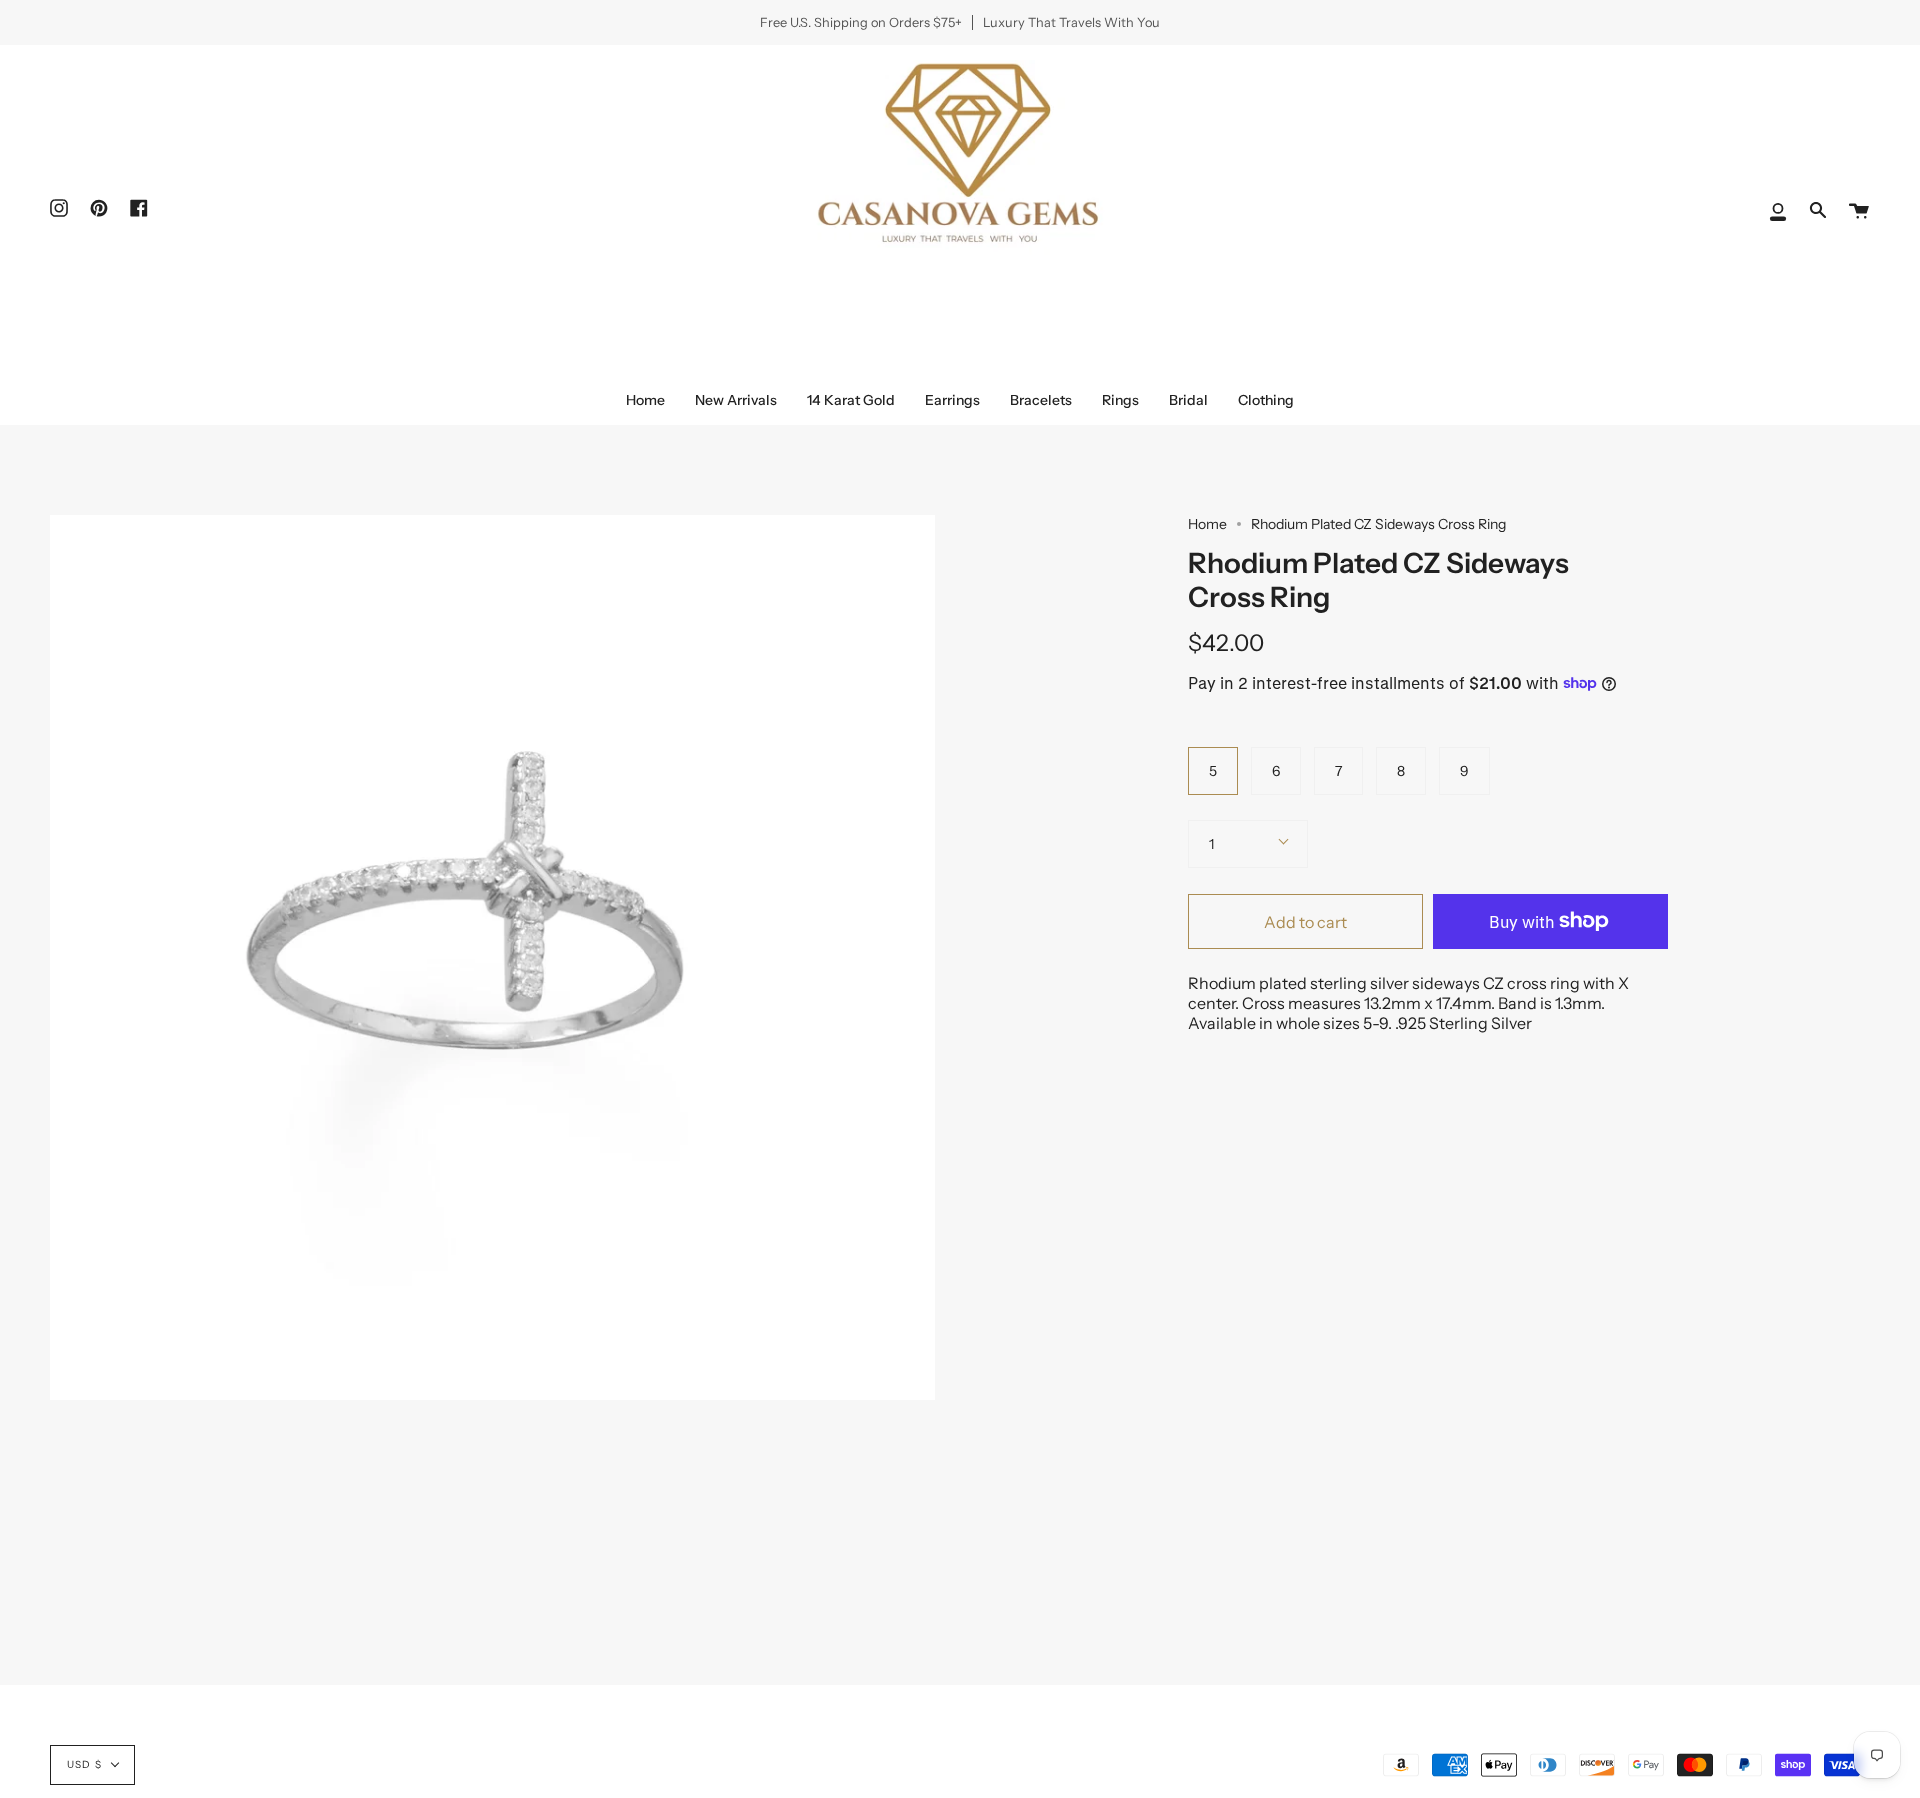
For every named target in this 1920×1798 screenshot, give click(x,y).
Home (1207, 524)
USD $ (84, 1764)
